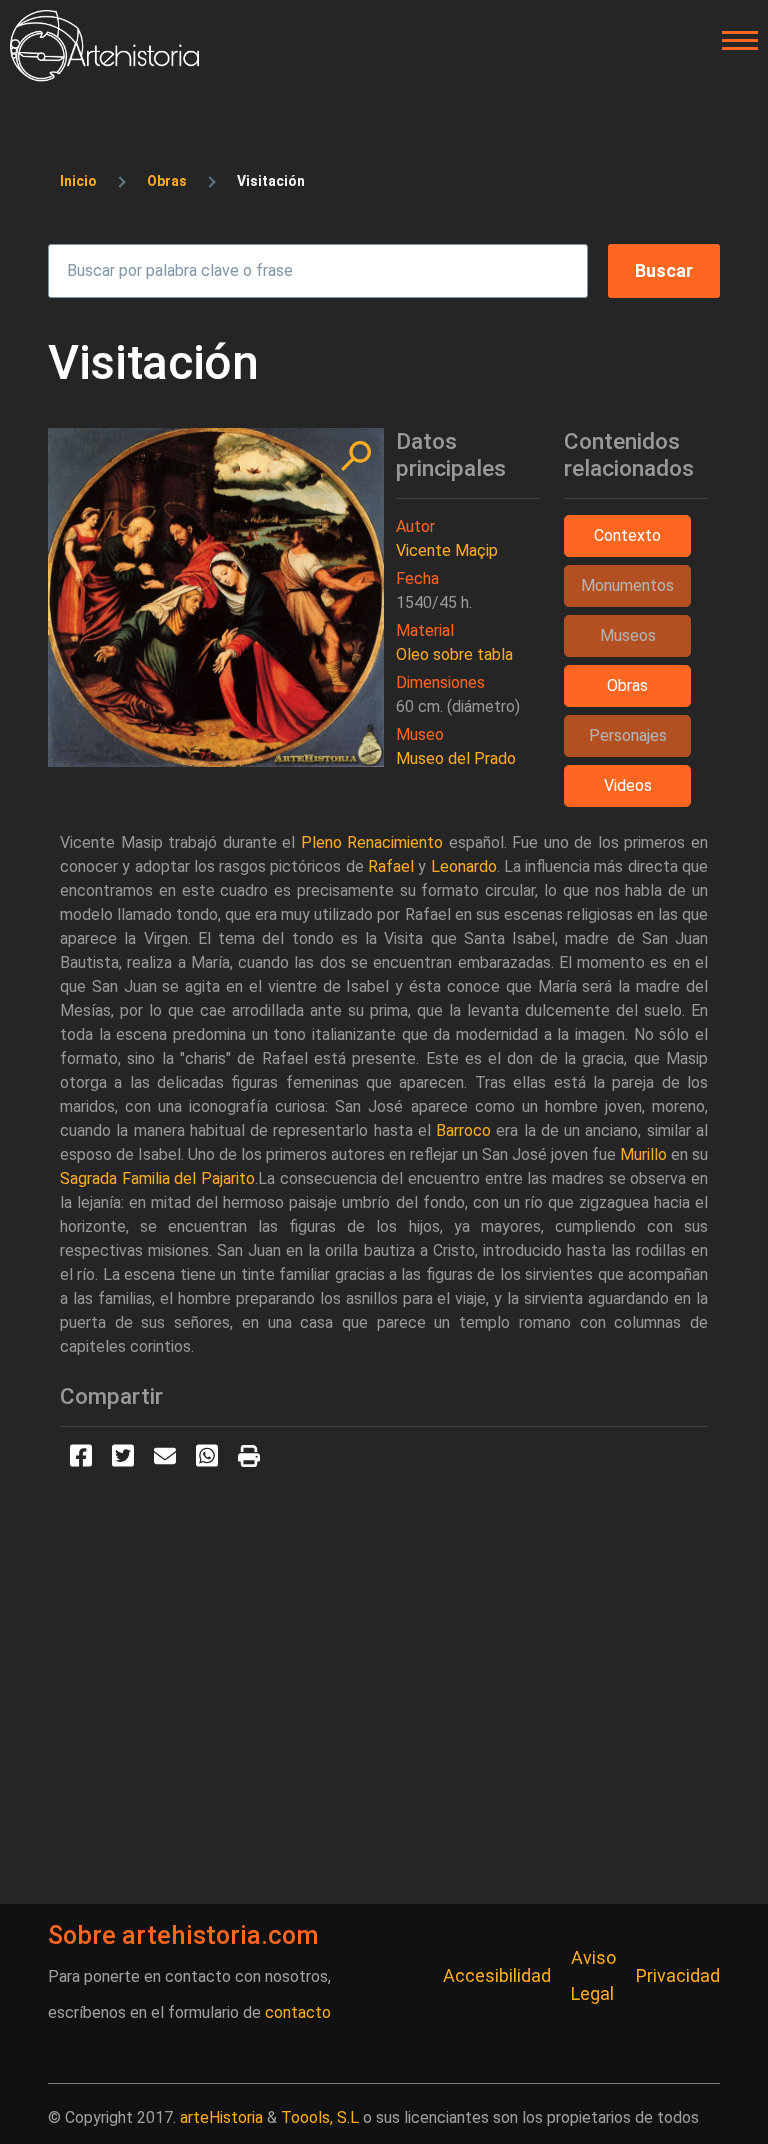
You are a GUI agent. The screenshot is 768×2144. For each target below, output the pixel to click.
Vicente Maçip (447, 550)
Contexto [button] (627, 535)
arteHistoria (221, 2117)
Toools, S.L (320, 2117)
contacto (298, 2012)
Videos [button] (628, 785)
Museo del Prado (456, 758)
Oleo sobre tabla (454, 654)
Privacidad (678, 1975)
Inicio (78, 181)
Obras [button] (627, 685)
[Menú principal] (734, 41)
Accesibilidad (497, 1975)
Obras (167, 181)
